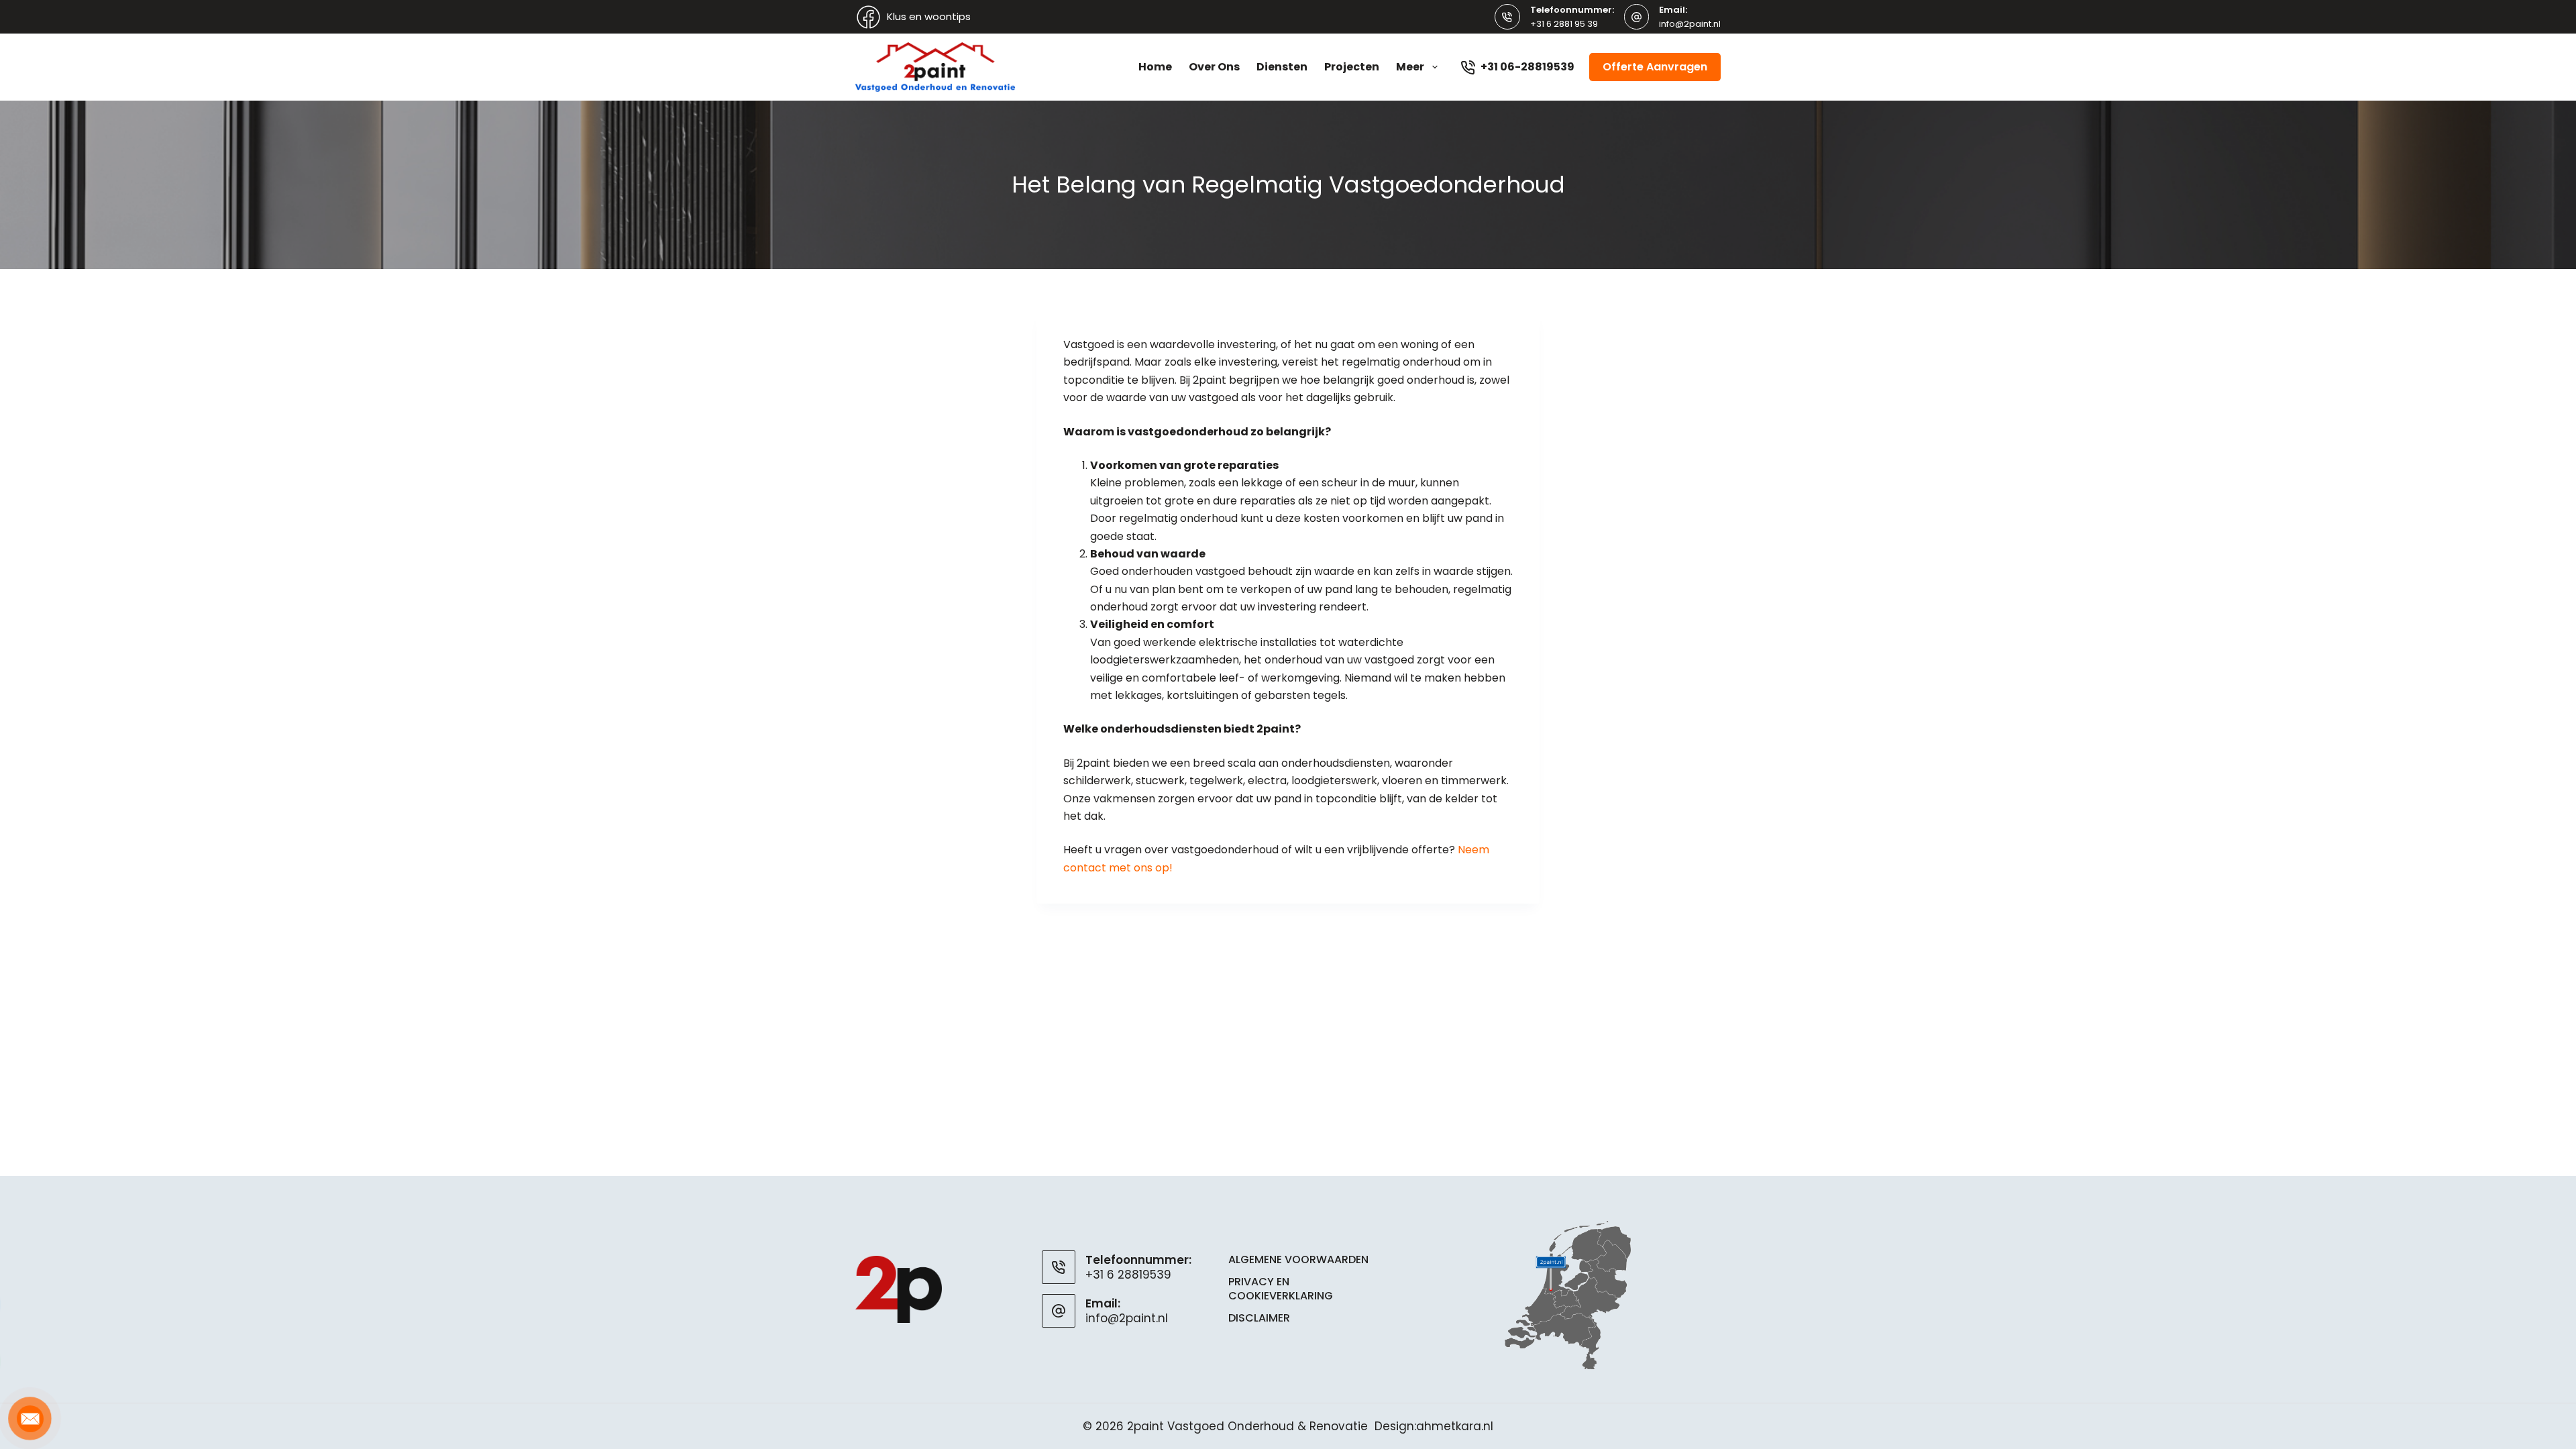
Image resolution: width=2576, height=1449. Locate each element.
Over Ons (1214, 67)
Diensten (1282, 67)
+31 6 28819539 (1128, 1275)
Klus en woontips (929, 16)
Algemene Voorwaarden (1298, 1260)
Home (1155, 67)
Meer (1410, 67)
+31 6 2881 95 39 (1564, 24)
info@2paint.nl (1690, 24)
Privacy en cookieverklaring (1281, 1289)
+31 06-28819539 (1527, 67)
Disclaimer (1259, 1319)
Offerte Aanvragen (1655, 67)
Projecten (1352, 67)
